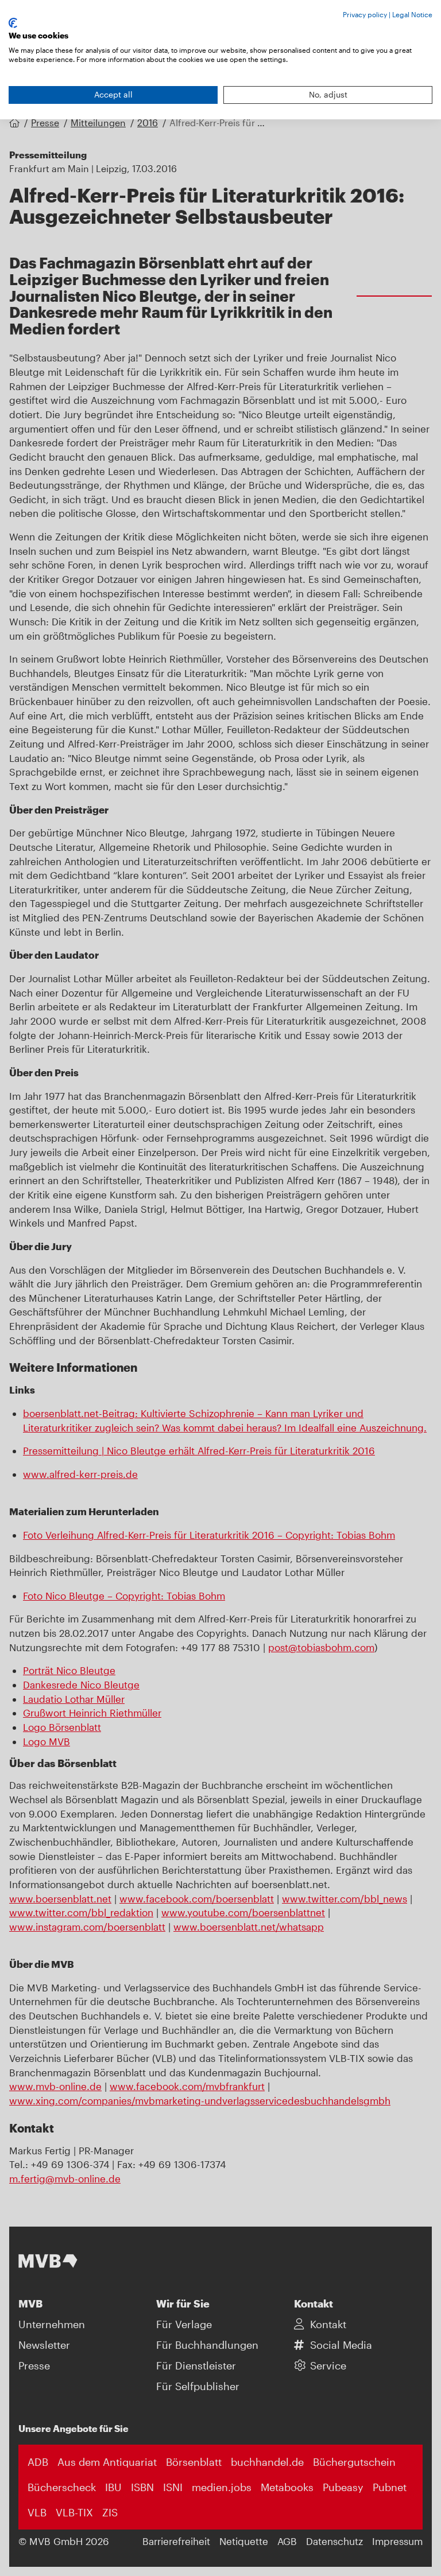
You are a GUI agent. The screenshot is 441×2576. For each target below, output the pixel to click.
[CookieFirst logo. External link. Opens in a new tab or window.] (13, 23)
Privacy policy (365, 14)
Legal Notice (412, 14)
